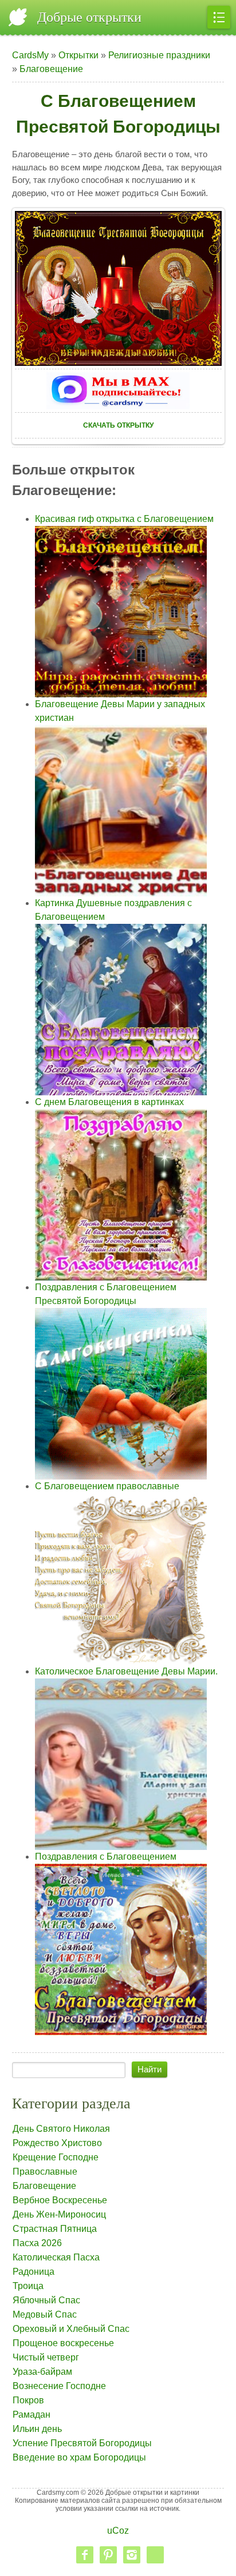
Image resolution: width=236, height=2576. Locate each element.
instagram (132, 2555)
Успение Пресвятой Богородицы (82, 2443)
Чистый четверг (46, 2357)
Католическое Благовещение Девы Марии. (126, 1671)
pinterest (108, 2555)
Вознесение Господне (59, 2386)
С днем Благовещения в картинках (109, 1102)
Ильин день (37, 2429)
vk (155, 2555)
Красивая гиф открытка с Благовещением (124, 519)
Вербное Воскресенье (60, 2200)
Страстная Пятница (55, 2229)
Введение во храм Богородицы (79, 2457)
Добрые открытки (89, 17)
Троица (28, 2286)
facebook (85, 2555)
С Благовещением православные (107, 1486)
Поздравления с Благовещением (106, 1857)
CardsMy (30, 55)
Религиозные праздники (159, 55)
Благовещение (51, 69)
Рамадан (32, 2414)
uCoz (118, 2531)
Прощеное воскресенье (63, 2343)
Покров (28, 2400)
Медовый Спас (45, 2314)
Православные (45, 2172)
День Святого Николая (61, 2129)
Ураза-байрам (42, 2372)
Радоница (34, 2272)
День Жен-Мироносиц (59, 2214)
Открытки (78, 55)
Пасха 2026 (37, 2243)
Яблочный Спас (46, 2300)
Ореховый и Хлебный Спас (71, 2329)
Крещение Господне (56, 2157)
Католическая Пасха (56, 2257)
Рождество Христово (57, 2143)
